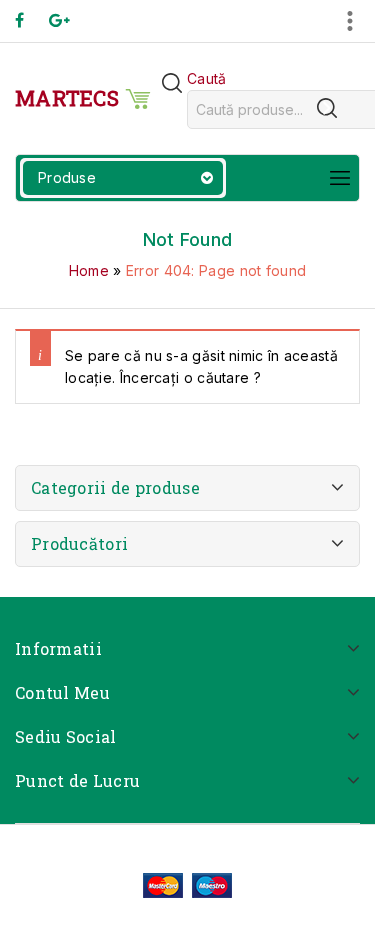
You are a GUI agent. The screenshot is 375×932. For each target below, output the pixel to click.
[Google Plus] (69, 20)
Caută (207, 78)
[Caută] (327, 108)
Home (89, 270)
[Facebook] (29, 20)
